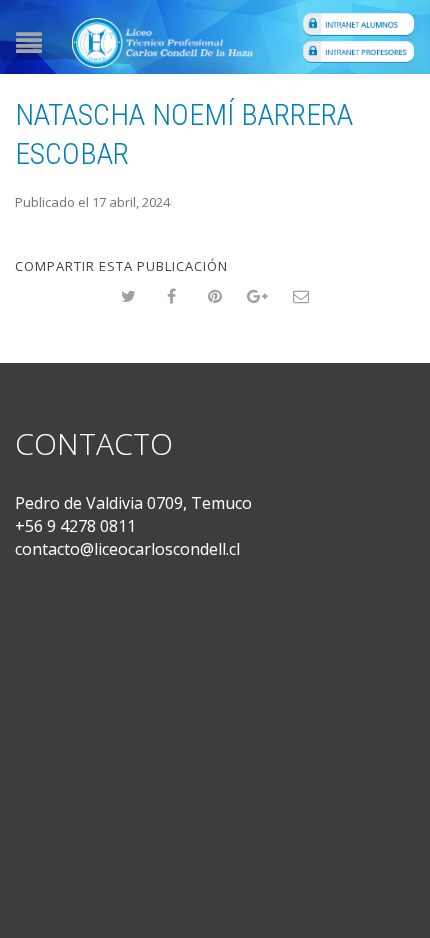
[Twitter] (129, 296)
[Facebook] (172, 296)
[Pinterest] (215, 296)
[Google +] (258, 296)
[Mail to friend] (301, 296)
